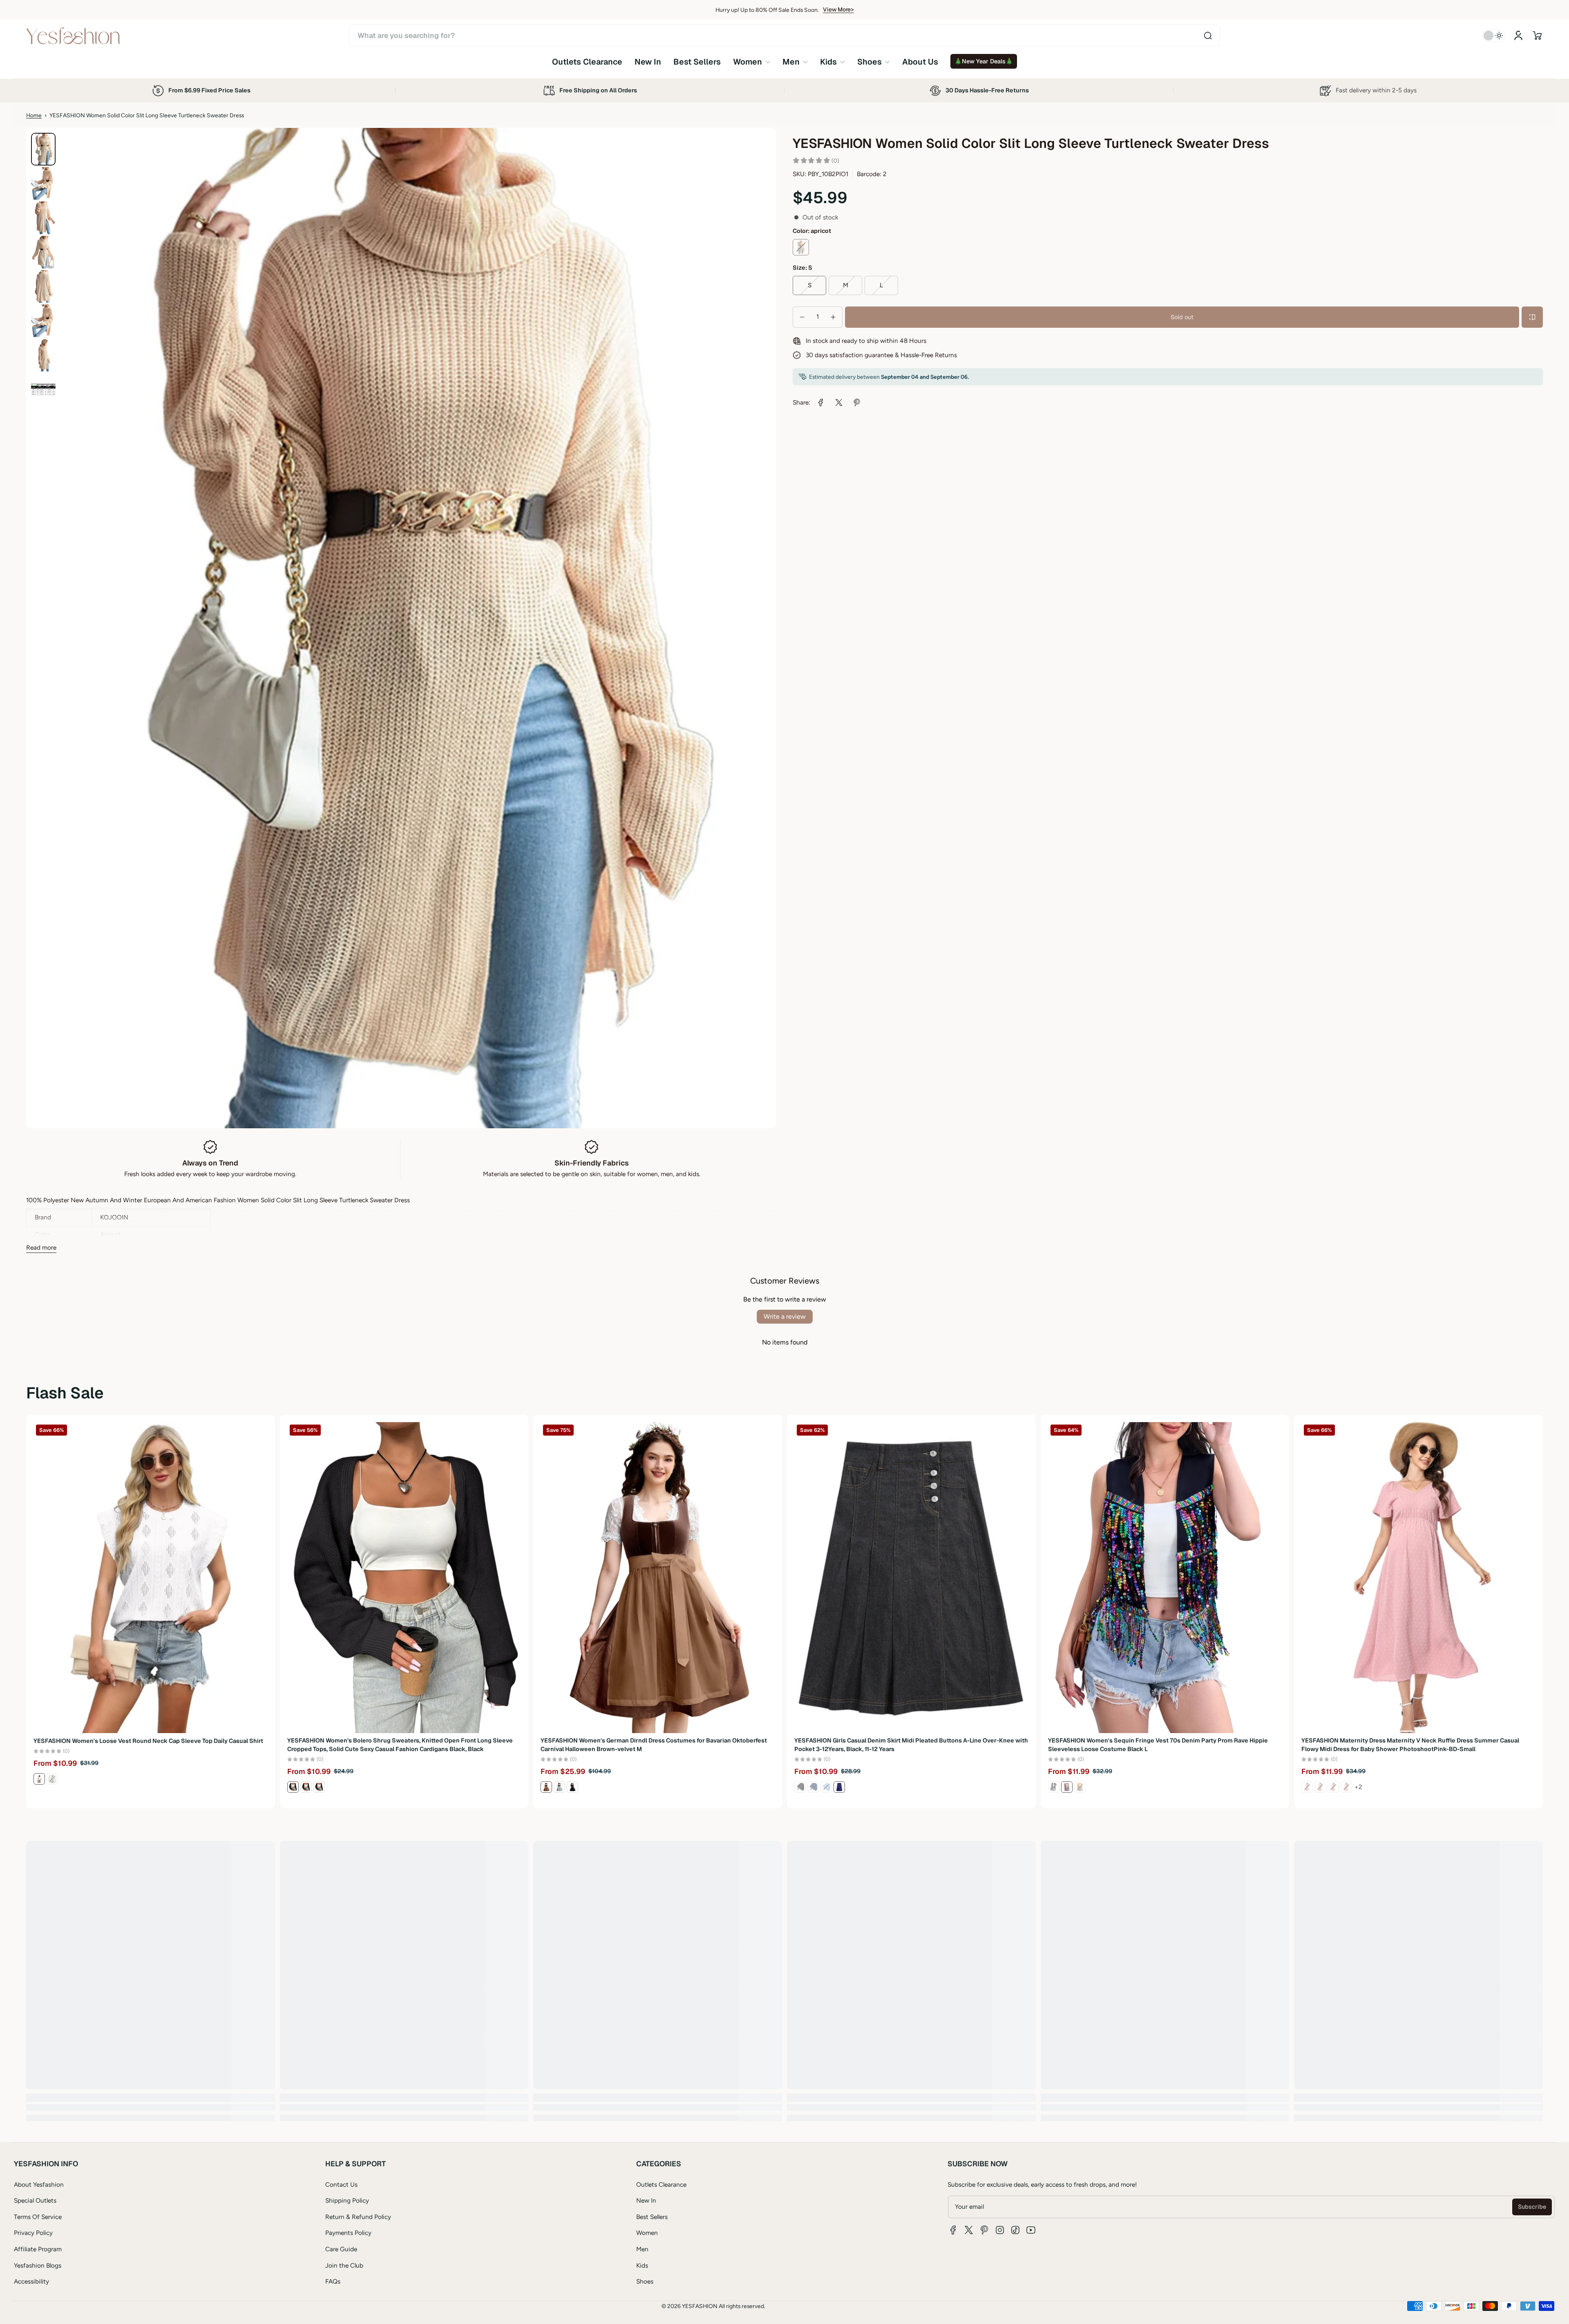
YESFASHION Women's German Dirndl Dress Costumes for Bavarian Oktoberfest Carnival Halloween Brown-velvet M (654, 1745)
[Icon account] (1518, 36)
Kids (642, 2265)
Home (34, 115)
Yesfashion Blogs (38, 2265)
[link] (752, 62)
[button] (1537, 36)
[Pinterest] (984, 2230)
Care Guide (341, 2249)
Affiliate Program (38, 2249)
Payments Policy (348, 2233)
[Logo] (73, 36)
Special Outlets (35, 2200)
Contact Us (341, 2184)
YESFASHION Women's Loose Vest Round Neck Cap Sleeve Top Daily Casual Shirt (148, 1740)
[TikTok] (1015, 2230)
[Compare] (1532, 317)
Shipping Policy (347, 2200)
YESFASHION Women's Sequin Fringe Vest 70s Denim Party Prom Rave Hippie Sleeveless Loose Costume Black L (1158, 1745)
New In (646, 2200)
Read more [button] (41, 1247)
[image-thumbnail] (43, 149)
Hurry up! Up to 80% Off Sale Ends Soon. (767, 10)
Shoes (645, 2281)
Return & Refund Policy (358, 2217)
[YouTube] (1031, 2230)
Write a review (785, 1316)
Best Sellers (652, 2217)
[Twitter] (969, 2230)
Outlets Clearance (661, 2184)
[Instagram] (1000, 2230)
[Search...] (1208, 36)
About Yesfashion (39, 2184)
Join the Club (344, 2265)
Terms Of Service (38, 2217)
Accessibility (31, 2281)
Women (647, 2233)
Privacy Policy (33, 2233)
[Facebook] (953, 2230)
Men (642, 2249)
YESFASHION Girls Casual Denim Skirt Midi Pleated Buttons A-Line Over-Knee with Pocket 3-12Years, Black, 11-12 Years (911, 1745)
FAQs (333, 2281)
